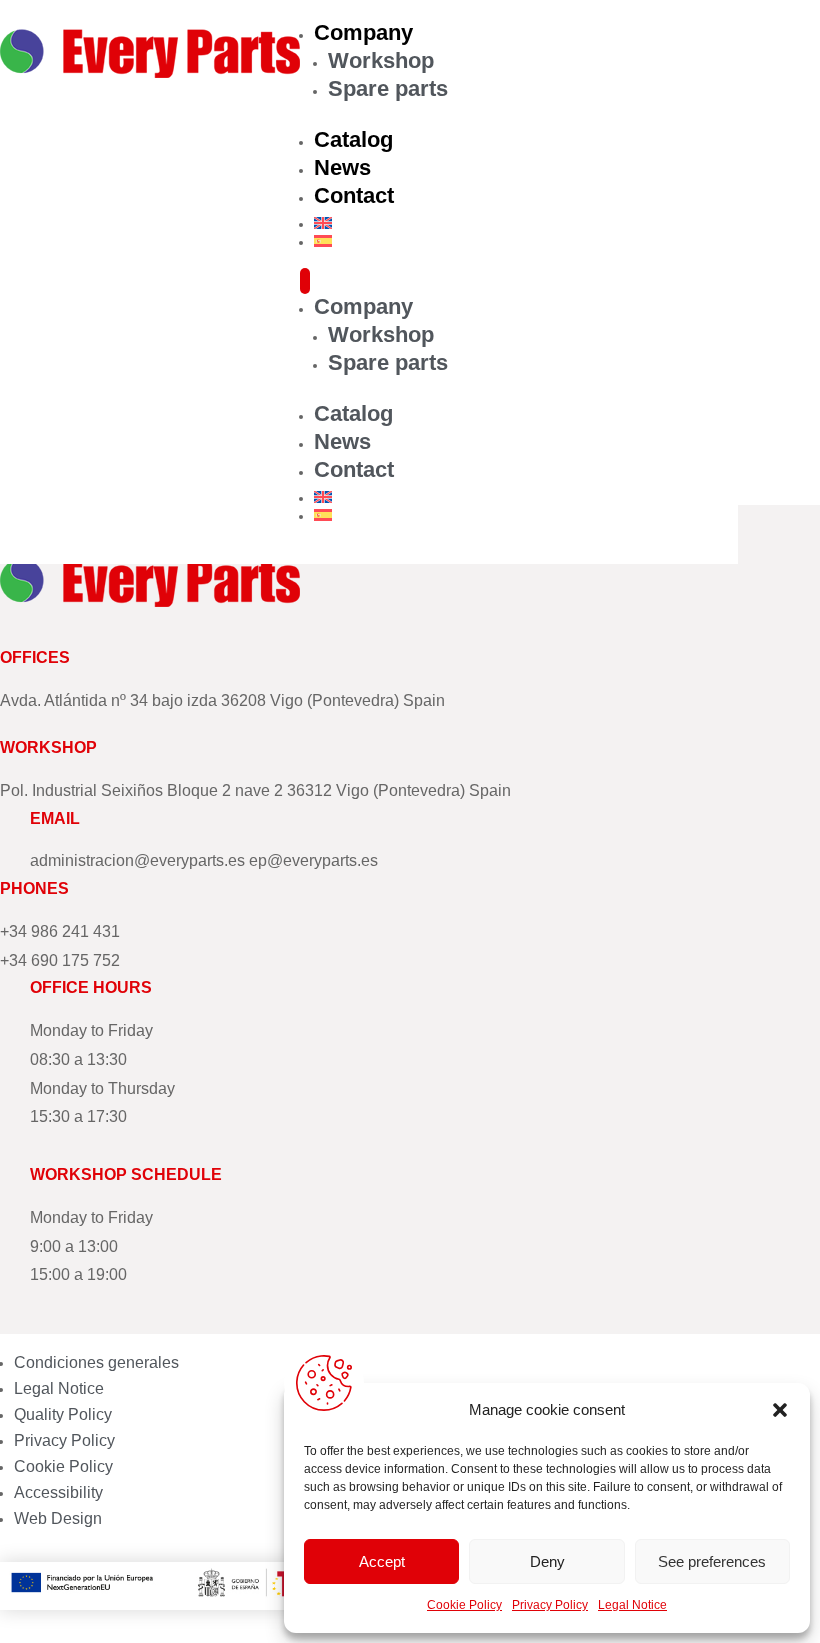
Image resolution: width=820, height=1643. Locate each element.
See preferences (712, 1561)
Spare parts (388, 88)
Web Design (58, 1518)
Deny (547, 1561)
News (342, 167)
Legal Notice (632, 1605)
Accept (382, 1561)
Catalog (353, 139)
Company (363, 32)
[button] (780, 1410)
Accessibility (58, 1492)
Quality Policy (63, 1414)
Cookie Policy (464, 1605)
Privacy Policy (550, 1605)
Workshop (381, 60)
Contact (354, 195)
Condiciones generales (96, 1362)
